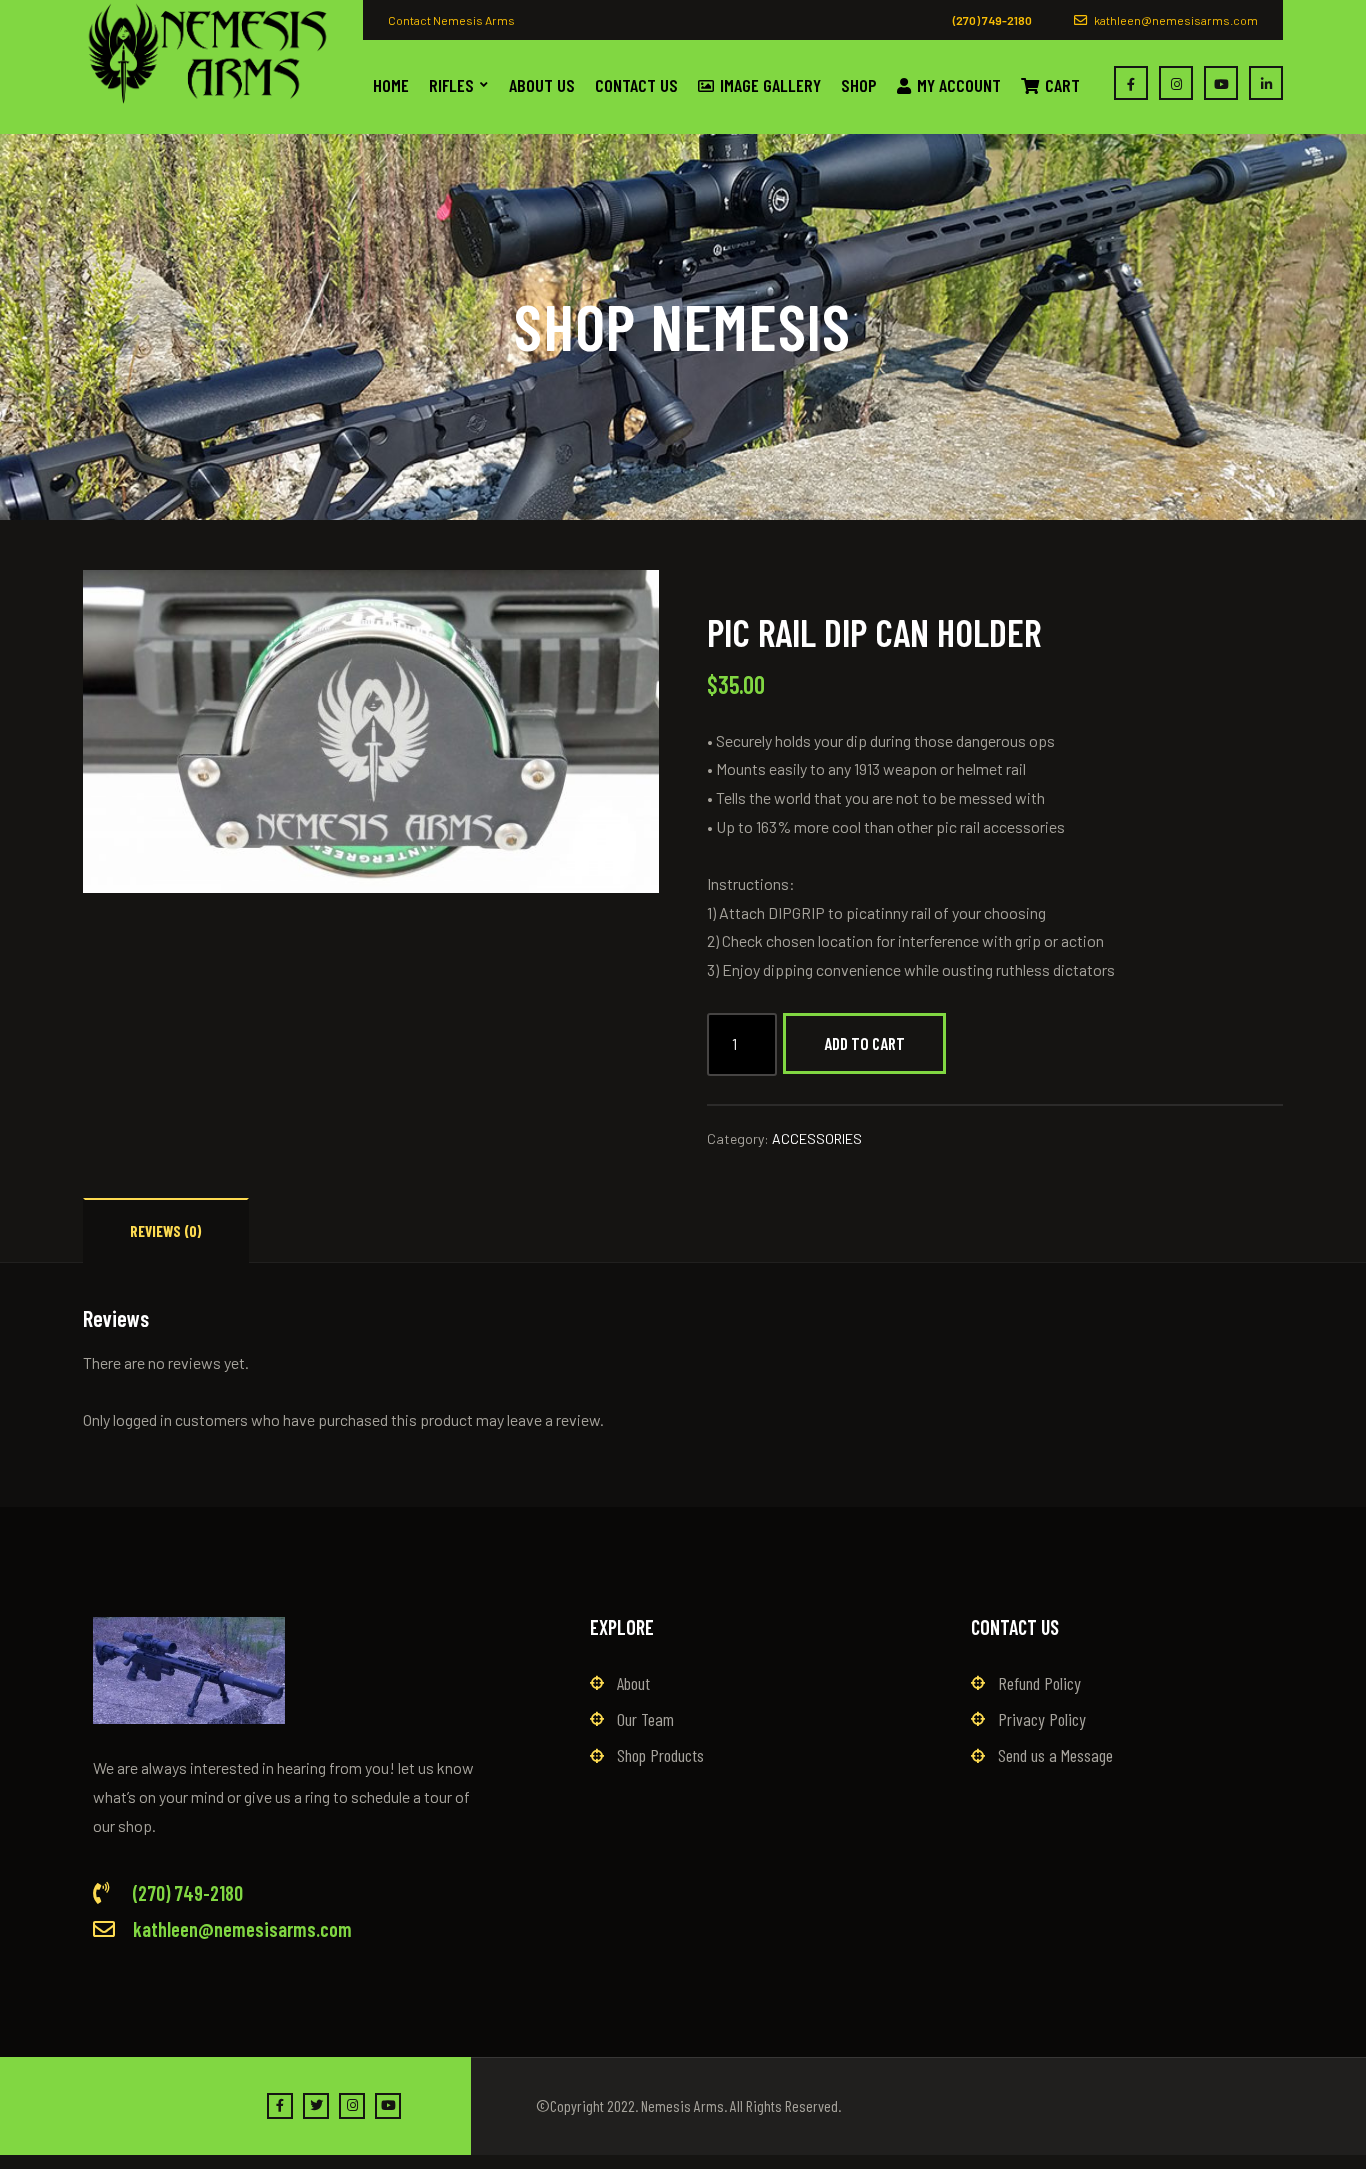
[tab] (166, 1230)
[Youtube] (1221, 83)
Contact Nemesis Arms (451, 20)
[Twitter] (316, 2106)
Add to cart (864, 1043)
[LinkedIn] (1266, 83)
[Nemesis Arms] (208, 53)
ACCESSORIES (817, 1138)
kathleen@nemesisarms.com (1175, 20)
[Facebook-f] (280, 2106)
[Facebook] (1131, 83)
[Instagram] (1176, 83)
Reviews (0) (166, 1231)
